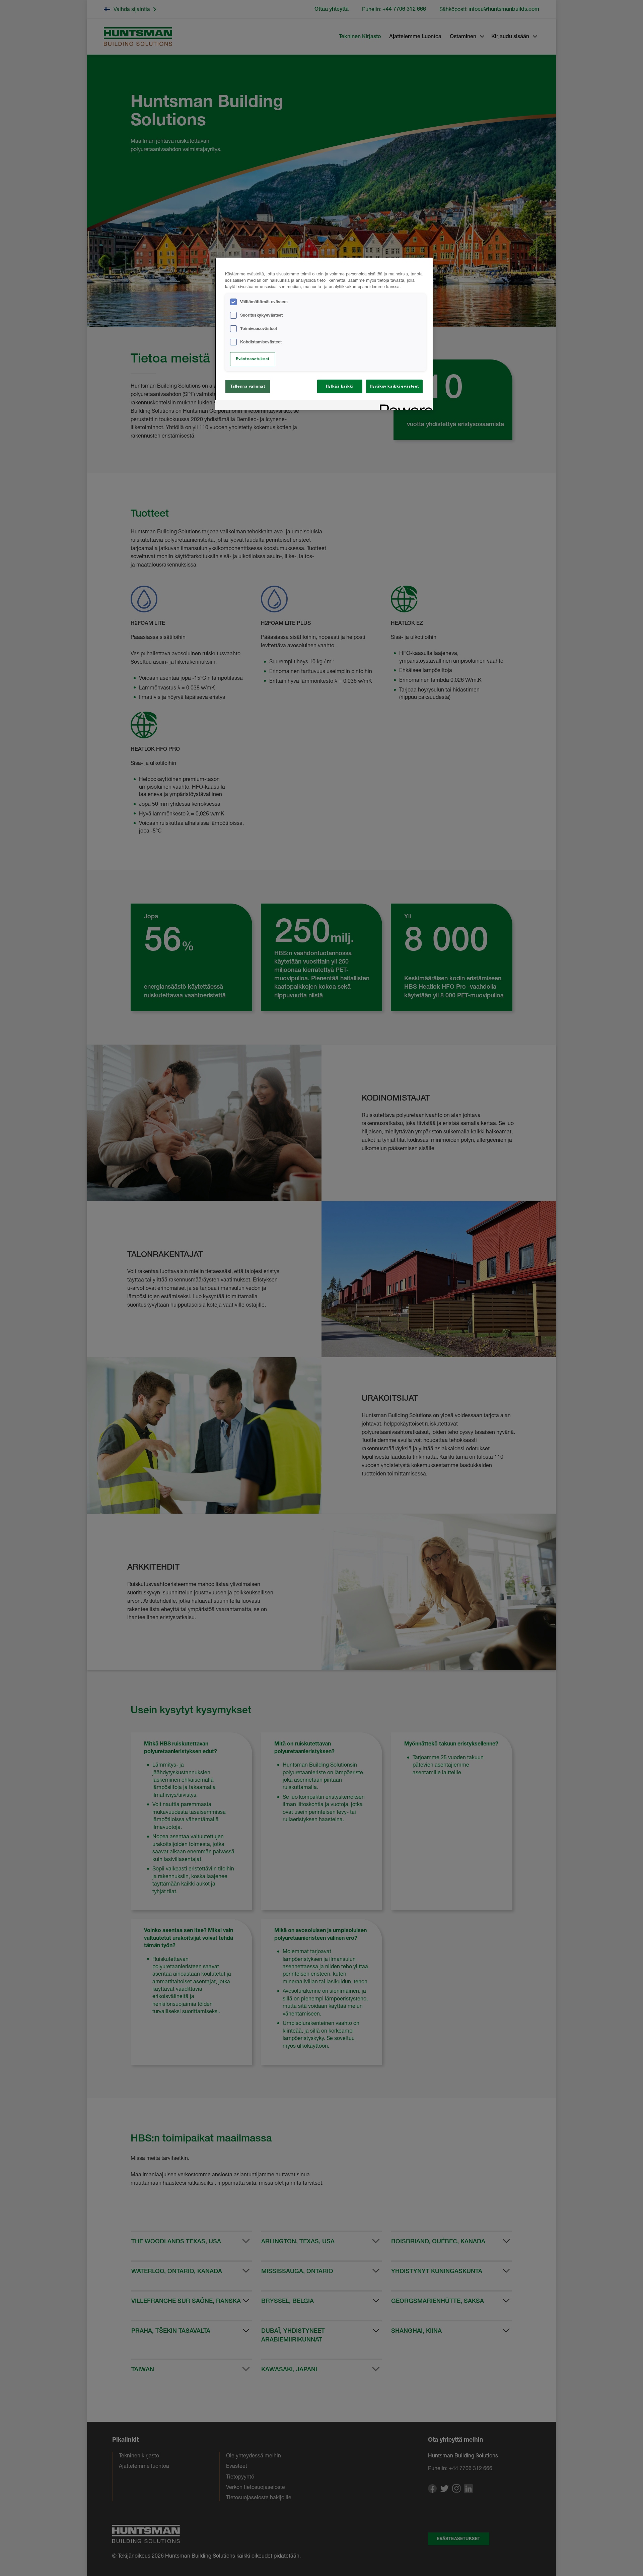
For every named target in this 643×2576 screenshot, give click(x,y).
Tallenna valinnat (248, 386)
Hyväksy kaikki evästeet (394, 386)
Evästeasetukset (253, 359)
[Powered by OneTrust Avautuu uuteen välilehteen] (404, 406)
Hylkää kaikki (340, 386)
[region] (324, 334)
